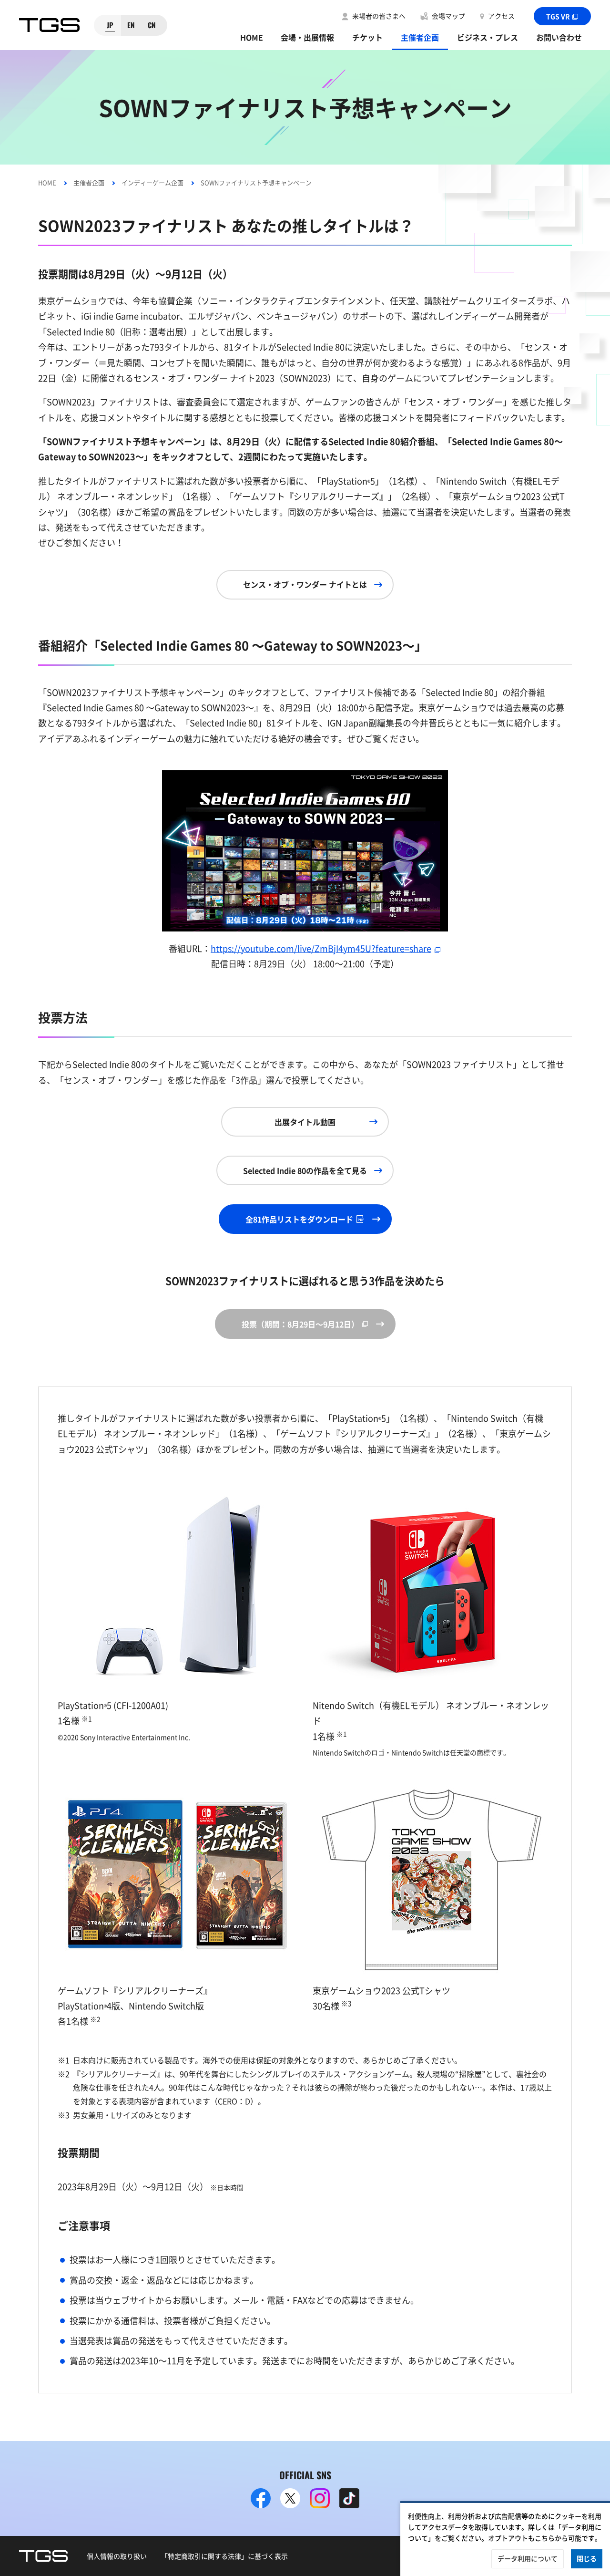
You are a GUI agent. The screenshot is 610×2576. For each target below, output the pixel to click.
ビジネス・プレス (488, 37)
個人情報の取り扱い (117, 2556)
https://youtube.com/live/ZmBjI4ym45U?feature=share (321, 948)
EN (131, 25)
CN (152, 25)
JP (110, 25)
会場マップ (448, 16)
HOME (252, 37)
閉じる (587, 2558)
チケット (367, 37)
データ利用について (528, 2558)
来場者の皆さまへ (379, 16)
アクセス (501, 16)
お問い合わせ (559, 37)
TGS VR (558, 16)
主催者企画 (420, 37)
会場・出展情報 (307, 37)
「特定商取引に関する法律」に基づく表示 (224, 2556)
